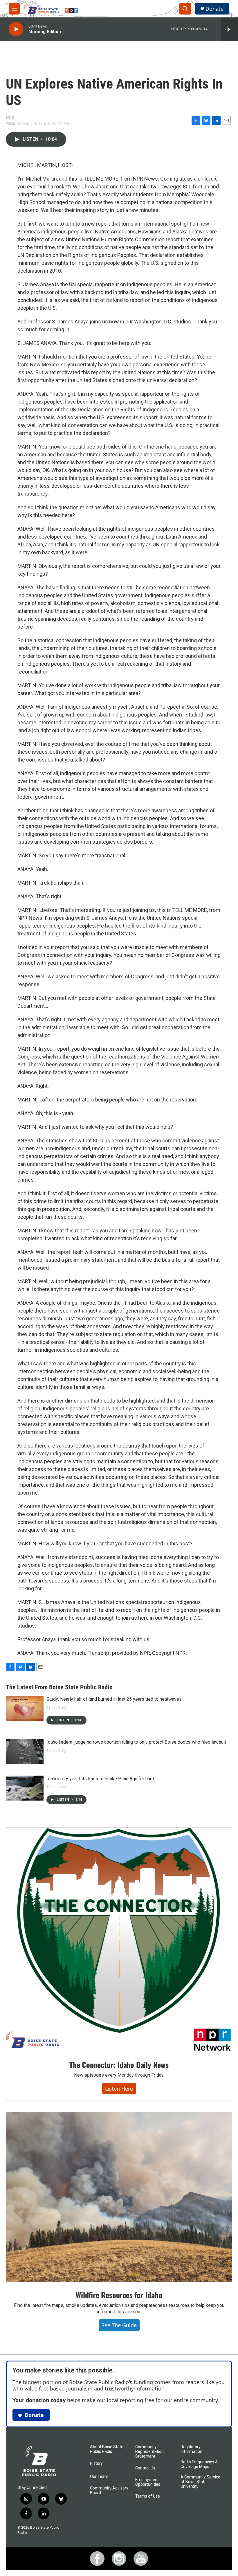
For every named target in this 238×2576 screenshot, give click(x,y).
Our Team (99, 2477)
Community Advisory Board (109, 2491)
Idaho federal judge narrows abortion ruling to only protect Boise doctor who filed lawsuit (136, 1742)
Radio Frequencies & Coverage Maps (199, 2464)
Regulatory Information (191, 2449)
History (96, 2464)
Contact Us (145, 2468)
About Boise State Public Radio (107, 2449)
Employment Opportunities (148, 2482)
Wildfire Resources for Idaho (119, 2295)
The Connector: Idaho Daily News (119, 2065)
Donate (214, 9)
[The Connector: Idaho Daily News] (119, 1940)
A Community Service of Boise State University (200, 2482)
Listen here (119, 2089)
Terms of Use (148, 2496)
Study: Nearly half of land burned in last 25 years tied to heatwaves (114, 1699)
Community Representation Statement (149, 2452)
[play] (16, 29)
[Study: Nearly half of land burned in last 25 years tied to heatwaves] (25, 1709)
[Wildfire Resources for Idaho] (119, 2197)
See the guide (119, 2325)
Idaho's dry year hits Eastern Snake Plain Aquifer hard (100, 1779)
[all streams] (229, 29)
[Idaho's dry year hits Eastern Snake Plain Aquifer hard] (25, 1788)
